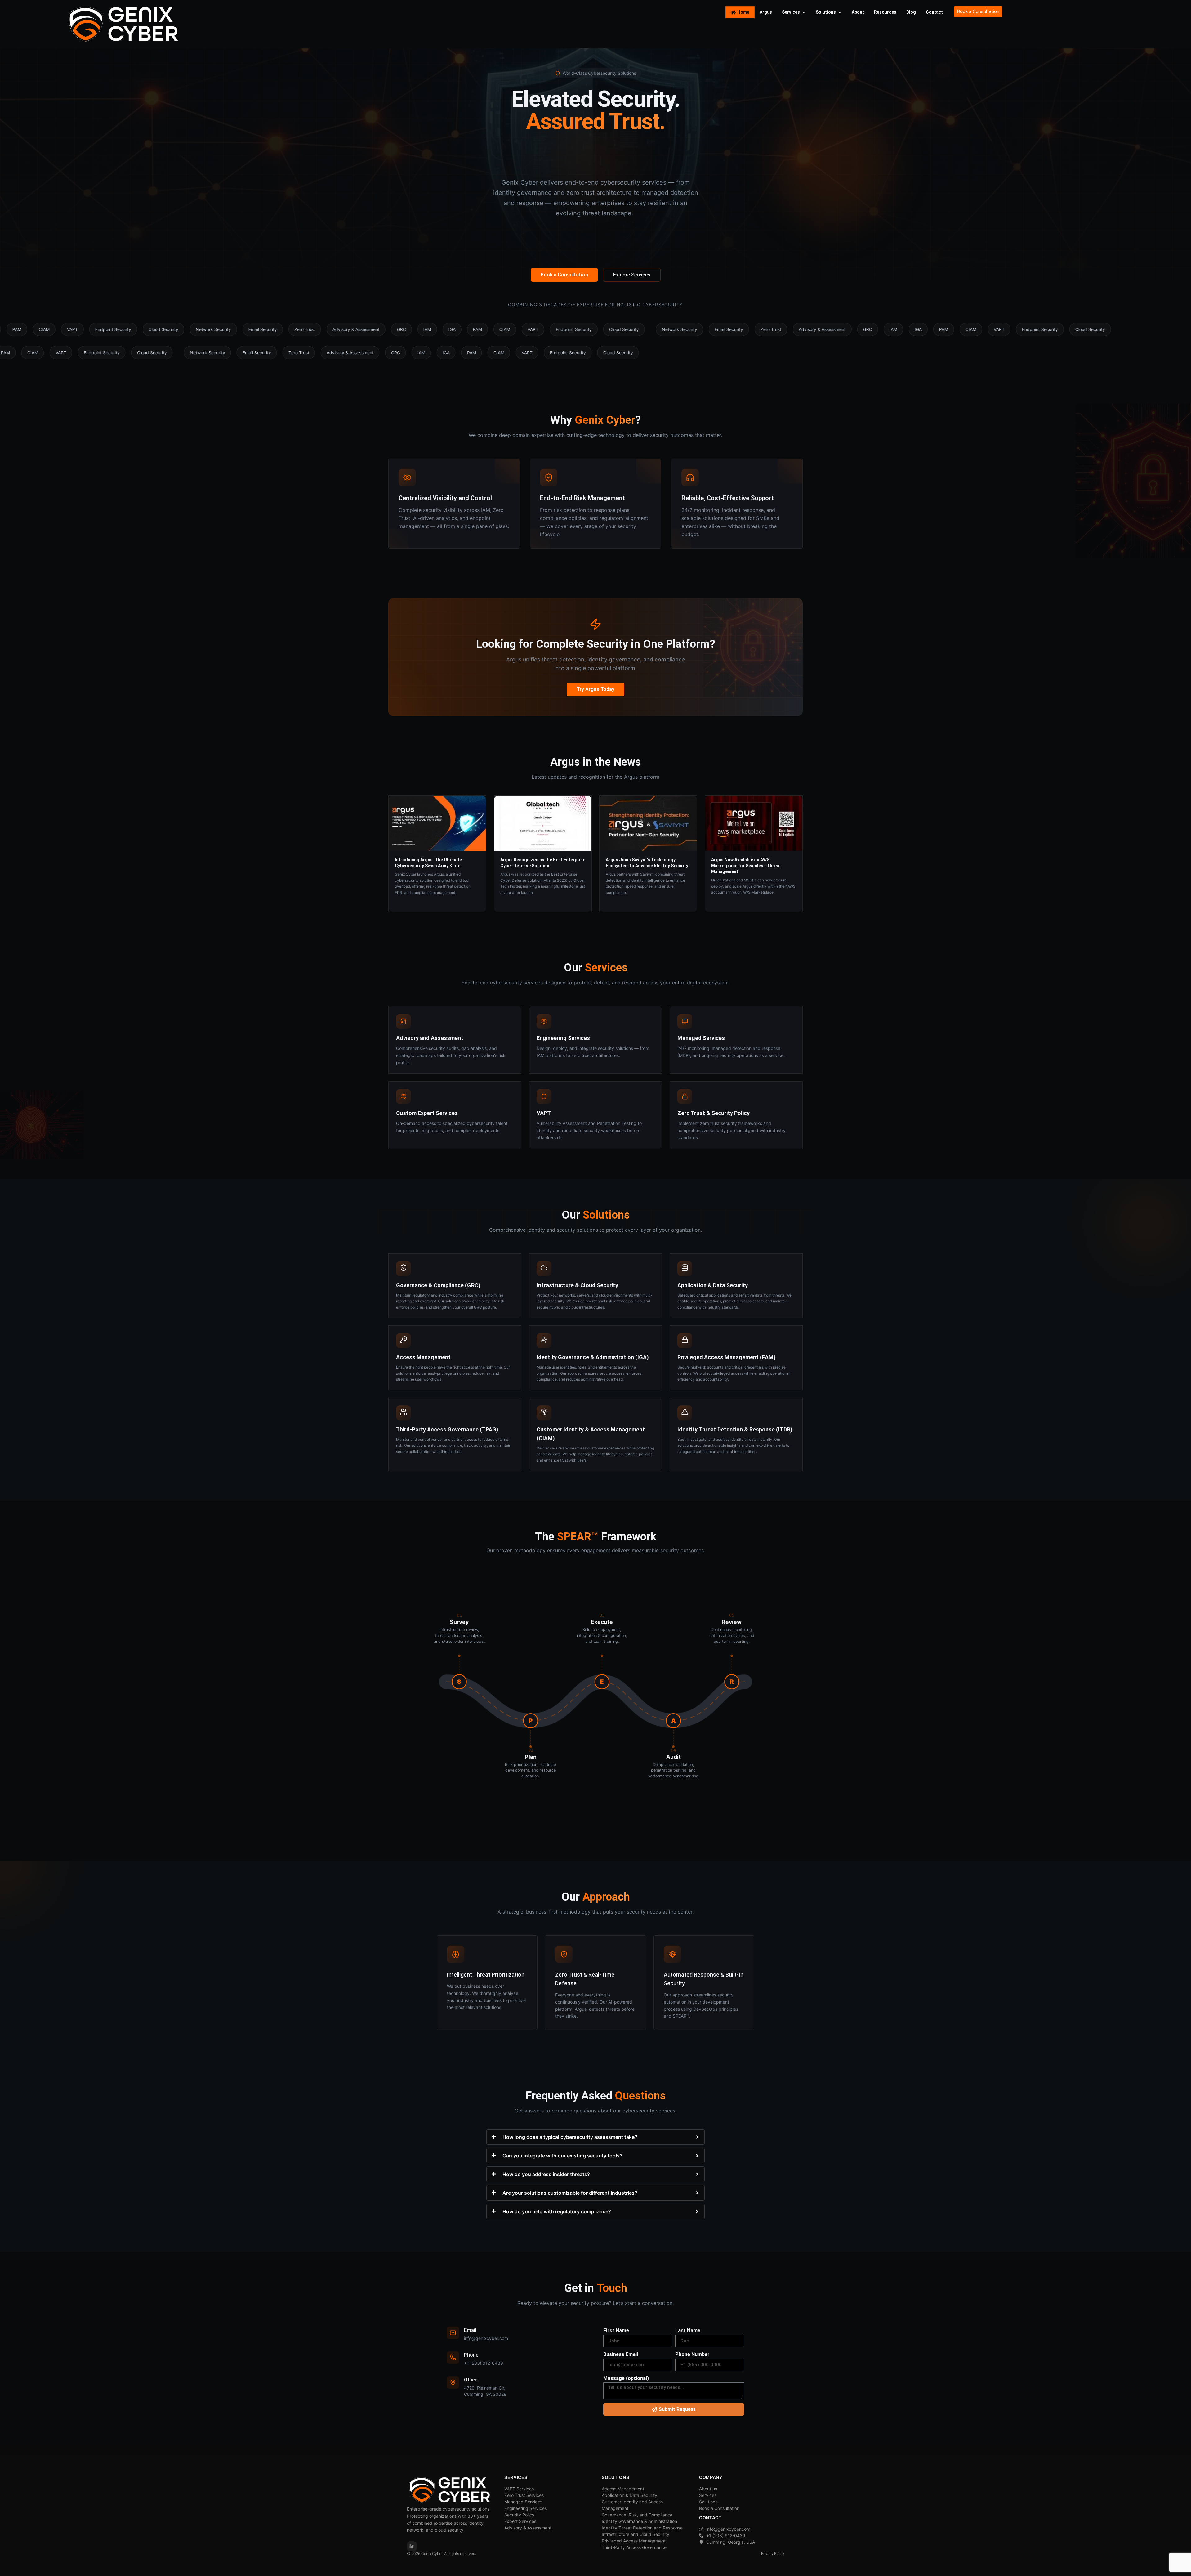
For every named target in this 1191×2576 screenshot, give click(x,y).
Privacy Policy (773, 2554)
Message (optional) (626, 2378)
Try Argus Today (595, 689)
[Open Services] (804, 12)
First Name (616, 2330)
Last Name (688, 2330)
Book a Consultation (564, 275)
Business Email (621, 2354)
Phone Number (692, 2354)
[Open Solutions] (840, 12)
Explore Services (632, 275)
